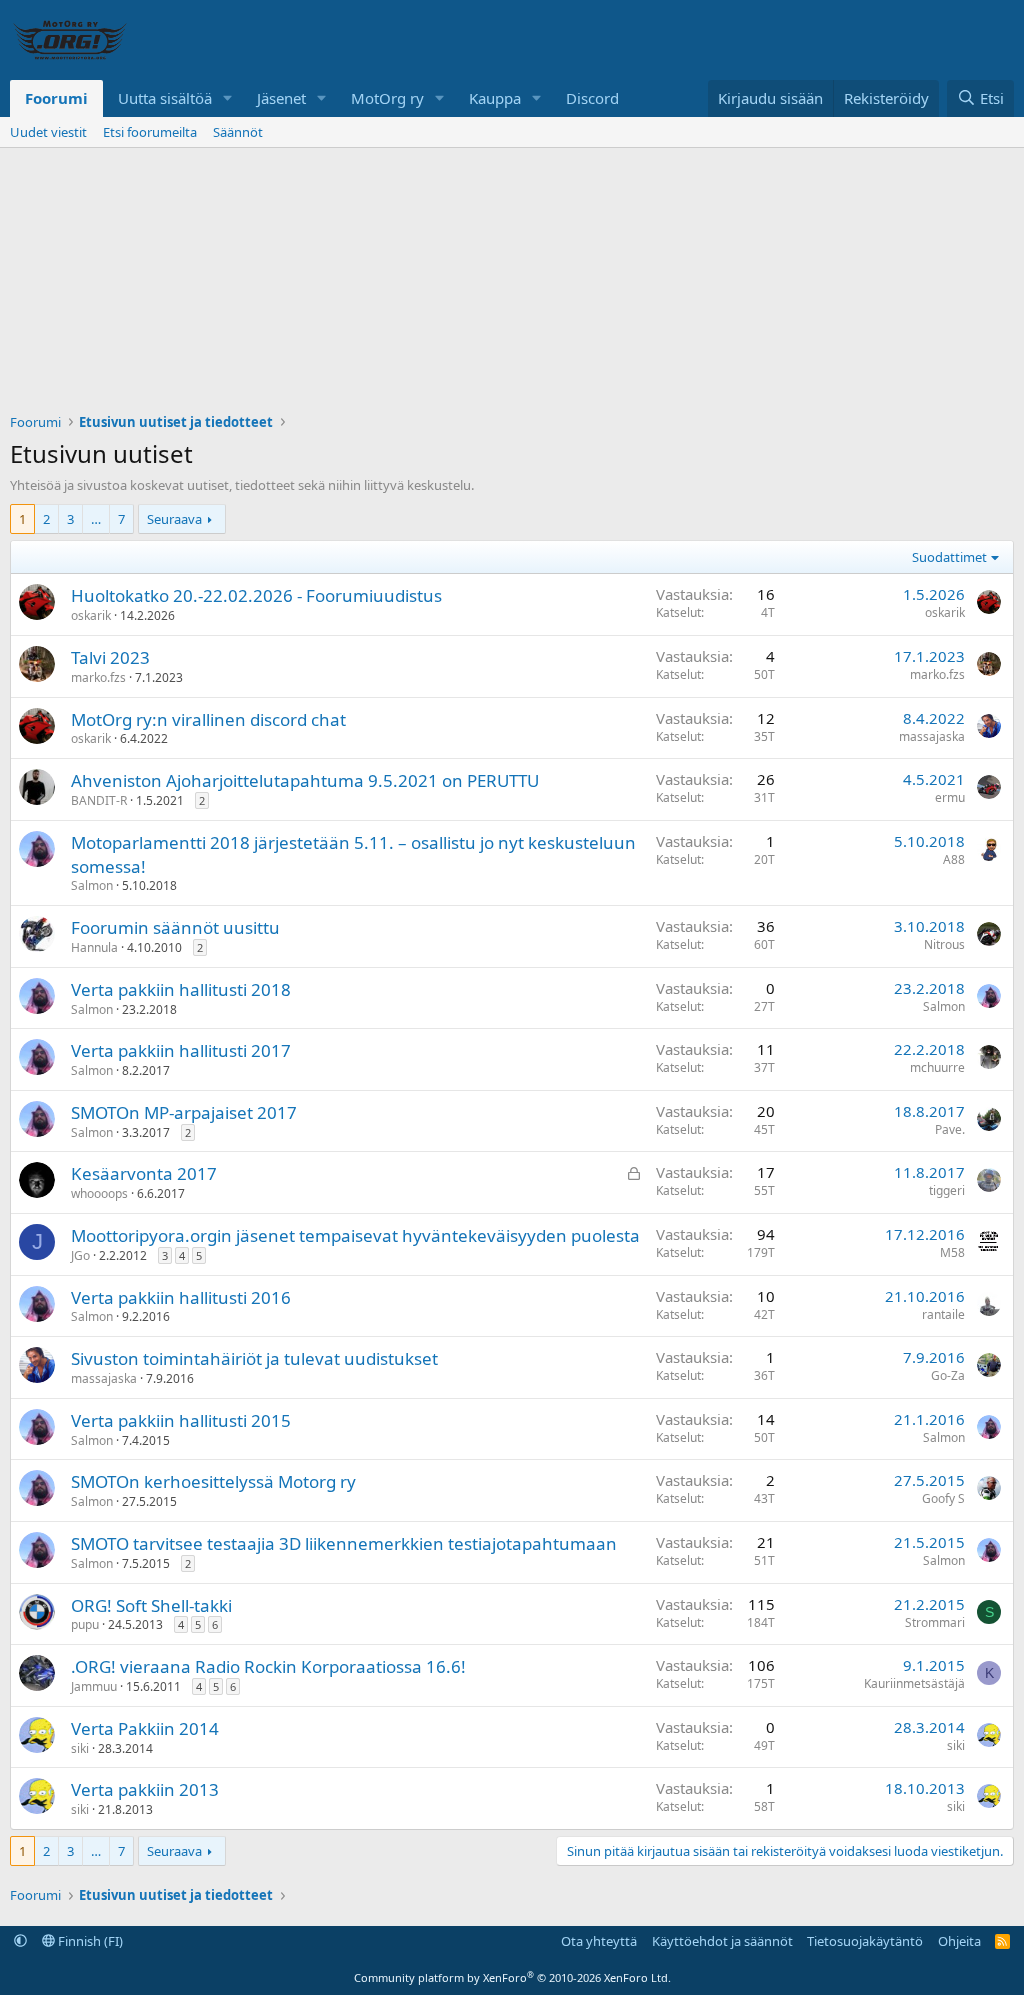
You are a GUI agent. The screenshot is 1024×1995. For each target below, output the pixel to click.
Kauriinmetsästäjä (914, 1683)
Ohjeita (959, 1941)
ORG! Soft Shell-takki (151, 1605)
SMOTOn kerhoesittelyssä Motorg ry (213, 1481)
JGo (80, 1255)
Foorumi (56, 98)
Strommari (935, 1622)
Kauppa (495, 98)
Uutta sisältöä (165, 98)
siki (80, 1748)
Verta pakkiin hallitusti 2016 (181, 1297)
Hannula (94, 947)
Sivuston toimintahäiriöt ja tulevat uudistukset (254, 1358)
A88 (954, 859)
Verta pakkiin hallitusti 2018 (181, 989)
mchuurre (937, 1067)
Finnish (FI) (89, 1941)
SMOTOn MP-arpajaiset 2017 (184, 1112)
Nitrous (944, 944)
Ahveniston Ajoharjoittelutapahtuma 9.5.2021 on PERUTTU (305, 780)
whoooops (99, 1193)
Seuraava (174, 519)
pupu (85, 1624)
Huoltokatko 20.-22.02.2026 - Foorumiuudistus (256, 595)
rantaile (943, 1314)
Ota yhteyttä (599, 1941)
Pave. (950, 1129)
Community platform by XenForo (512, 1977)
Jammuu (94, 1686)
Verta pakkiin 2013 (145, 1789)
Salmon (92, 885)
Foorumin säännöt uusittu (175, 927)
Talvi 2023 (110, 657)
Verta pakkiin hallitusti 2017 (181, 1050)
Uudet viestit (48, 132)
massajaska (932, 736)
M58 (952, 1252)
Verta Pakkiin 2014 (145, 1728)
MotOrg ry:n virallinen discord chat (208, 719)
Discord (592, 98)
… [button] (96, 519)
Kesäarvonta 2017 (144, 1173)
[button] (228, 98)
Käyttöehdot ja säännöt (722, 1941)
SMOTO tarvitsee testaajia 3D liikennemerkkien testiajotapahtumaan (344, 1543)
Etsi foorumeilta (150, 132)
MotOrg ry (387, 98)
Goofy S (943, 1498)
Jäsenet (281, 98)
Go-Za (948, 1375)
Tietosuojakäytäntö (865, 1941)
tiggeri (947, 1190)
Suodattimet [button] (949, 557)
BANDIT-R (99, 800)
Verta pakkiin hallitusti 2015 (181, 1420)
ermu (950, 797)
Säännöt (238, 132)
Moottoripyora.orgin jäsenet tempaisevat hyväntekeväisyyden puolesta (355, 1235)
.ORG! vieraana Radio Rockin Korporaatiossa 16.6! (268, 1666)
